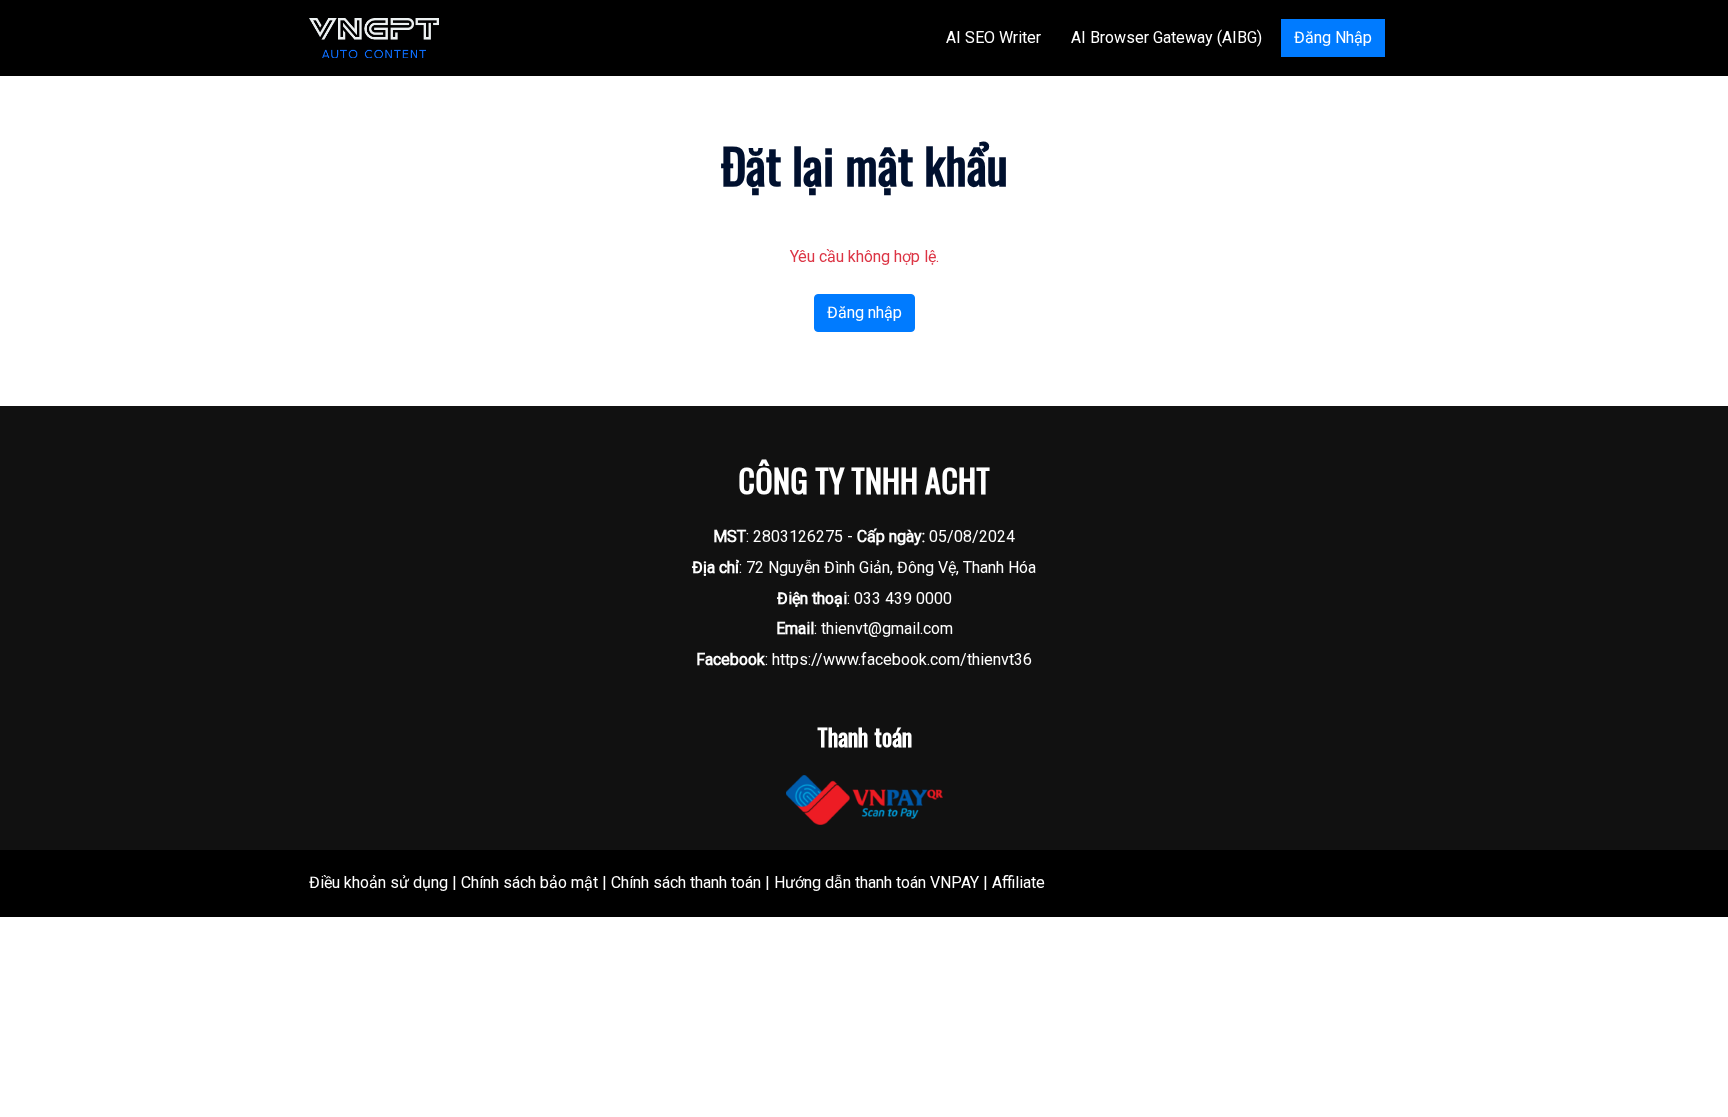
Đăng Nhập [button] (1333, 37)
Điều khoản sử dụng (378, 882)
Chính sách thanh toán (686, 882)
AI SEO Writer (993, 37)
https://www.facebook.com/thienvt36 (902, 659)
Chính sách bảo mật (529, 882)
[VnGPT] (374, 36)
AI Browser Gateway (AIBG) (1166, 37)
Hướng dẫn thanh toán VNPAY (876, 882)
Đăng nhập (864, 312)
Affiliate (1018, 882)
